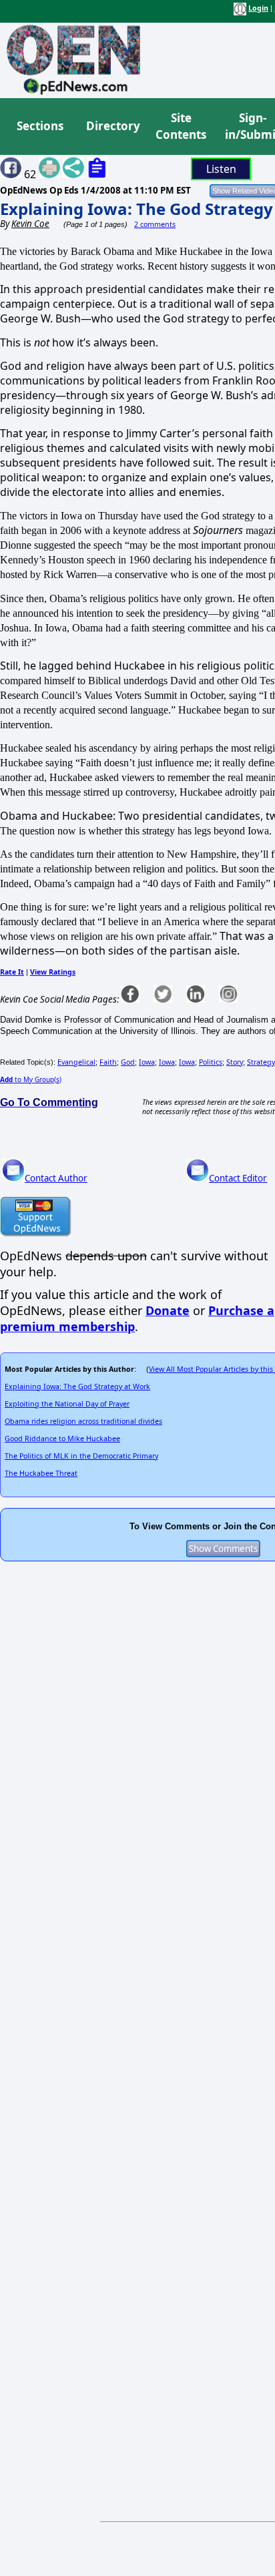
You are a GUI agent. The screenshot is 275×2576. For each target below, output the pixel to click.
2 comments (155, 224)
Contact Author (56, 1178)
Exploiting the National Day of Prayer (67, 1404)
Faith (108, 1062)
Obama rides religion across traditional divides (83, 1421)
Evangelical (76, 1062)
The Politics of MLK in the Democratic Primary (81, 1456)
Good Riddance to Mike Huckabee (62, 1439)
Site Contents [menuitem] (181, 126)
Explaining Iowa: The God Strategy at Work (77, 1386)
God (128, 1062)
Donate (168, 1310)
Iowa (147, 1062)
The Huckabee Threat (41, 1473)
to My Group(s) (31, 1079)
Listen (221, 169)
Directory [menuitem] (112, 126)
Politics (211, 1062)
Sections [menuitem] (40, 126)
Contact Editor (238, 1178)
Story (235, 1062)
